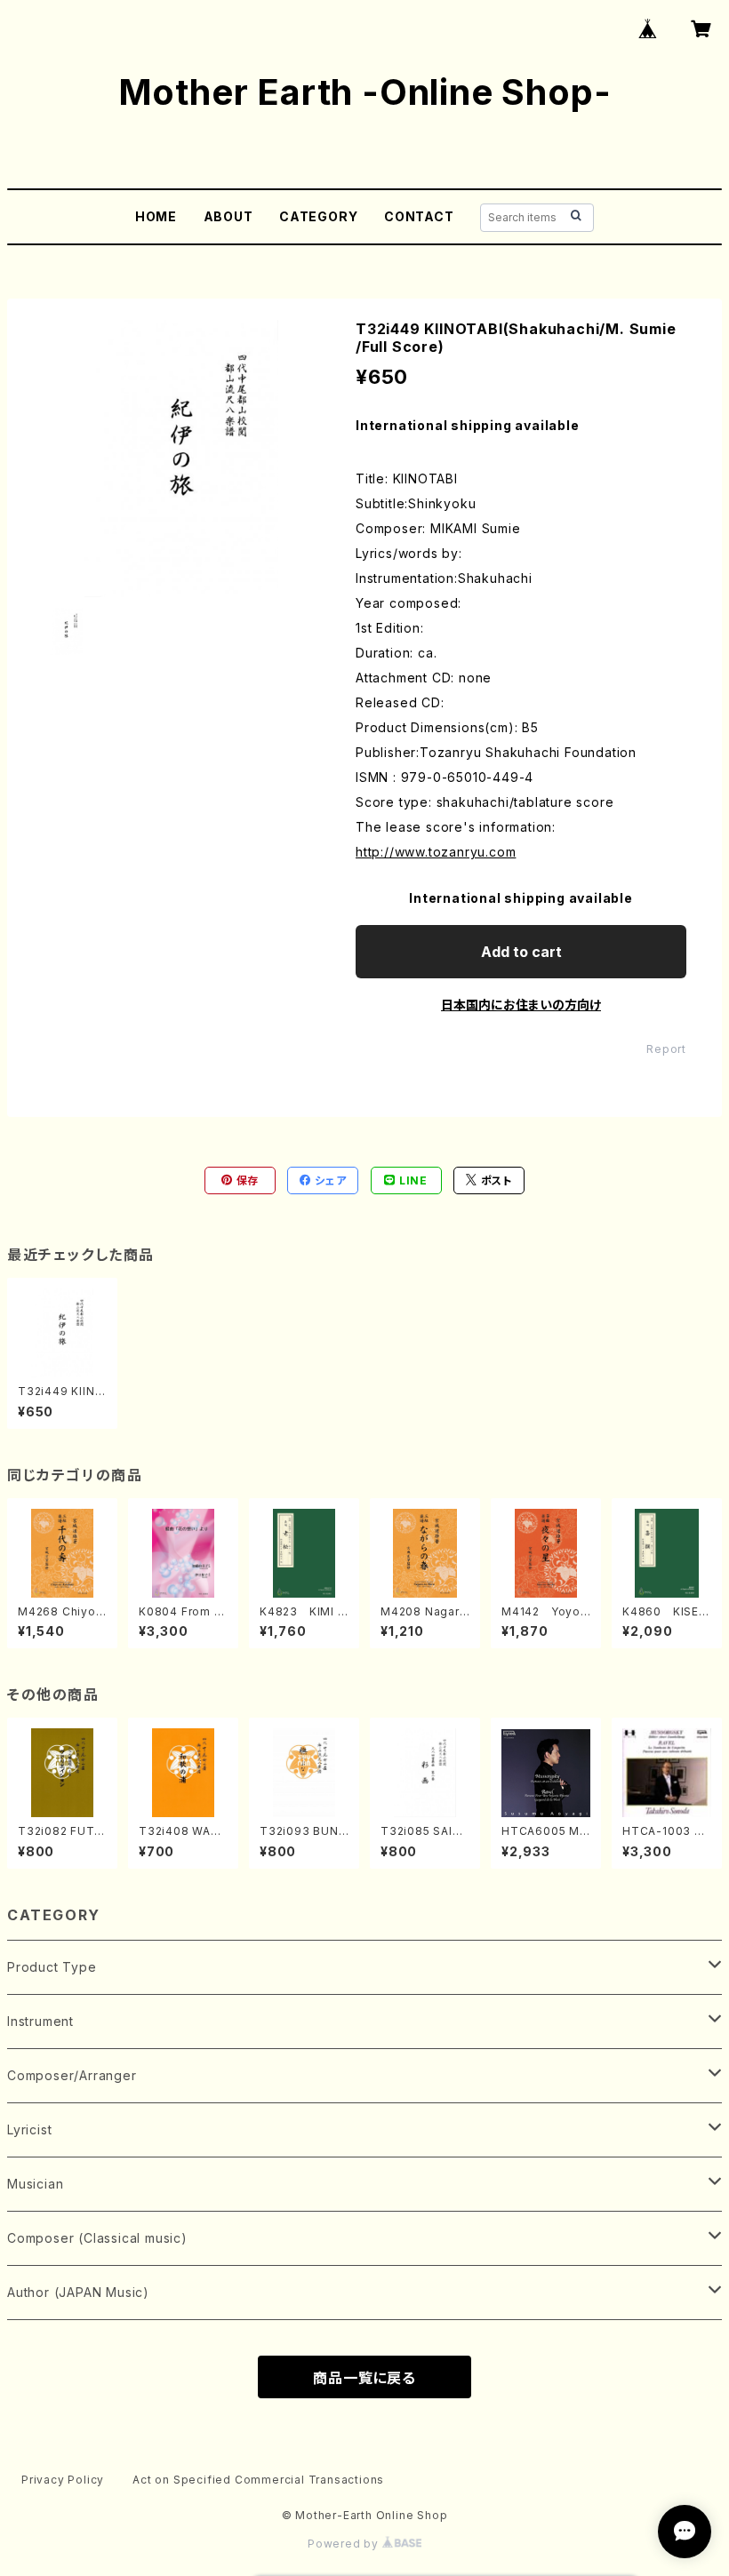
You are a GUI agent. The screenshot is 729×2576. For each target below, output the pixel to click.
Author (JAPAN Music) (78, 2292)
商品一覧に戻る (364, 2378)
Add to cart (521, 952)
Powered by (345, 2544)
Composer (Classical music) (97, 2238)
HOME (156, 216)
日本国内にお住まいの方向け (521, 1005)
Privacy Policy (63, 2480)
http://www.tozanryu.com (436, 852)
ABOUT (228, 216)
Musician (35, 2184)
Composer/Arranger (72, 2075)
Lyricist (29, 2129)
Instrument (40, 2021)
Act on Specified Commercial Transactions (258, 2480)
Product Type (52, 1967)
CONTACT (419, 216)
